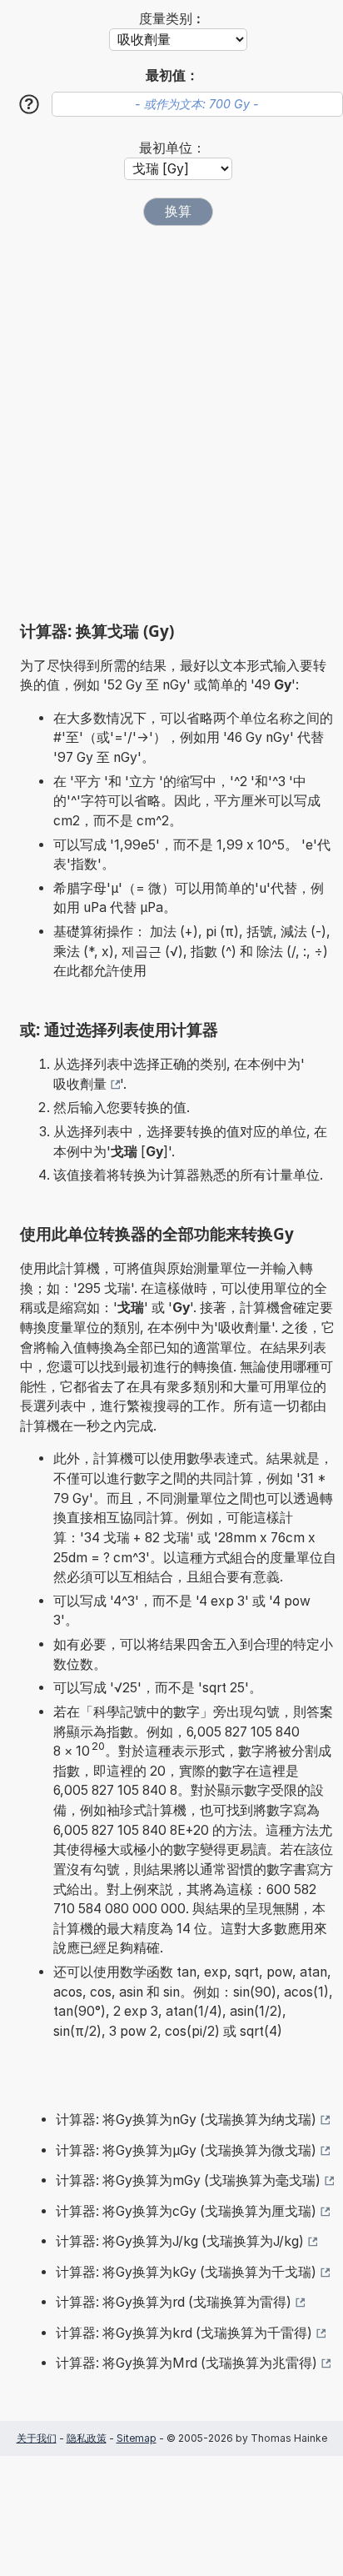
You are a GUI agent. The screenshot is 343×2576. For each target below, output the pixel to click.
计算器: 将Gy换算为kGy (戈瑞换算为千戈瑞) (186, 2272)
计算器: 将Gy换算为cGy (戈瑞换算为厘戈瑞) (186, 2211)
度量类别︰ (172, 19)
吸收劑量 (80, 1084)
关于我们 (37, 2438)
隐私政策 (87, 2438)
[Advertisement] (171, 423)
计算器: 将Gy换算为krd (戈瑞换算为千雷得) (184, 2333)
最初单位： (172, 148)
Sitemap (137, 2438)
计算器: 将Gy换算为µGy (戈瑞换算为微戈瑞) (186, 2150)
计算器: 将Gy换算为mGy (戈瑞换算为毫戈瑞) (188, 2180)
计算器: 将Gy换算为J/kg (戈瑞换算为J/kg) (180, 2241)
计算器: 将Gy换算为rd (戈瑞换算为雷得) (174, 2302)
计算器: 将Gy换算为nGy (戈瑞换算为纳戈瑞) (186, 2120)
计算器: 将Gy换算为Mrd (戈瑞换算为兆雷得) (186, 2363)
